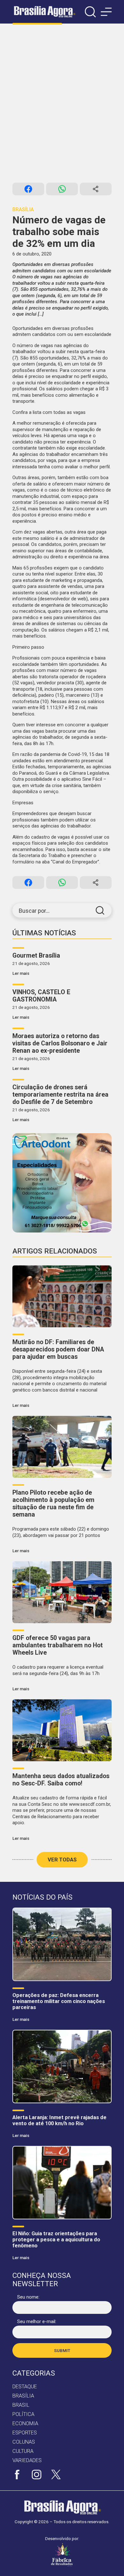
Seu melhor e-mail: (37, 2321)
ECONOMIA (25, 2423)
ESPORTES (25, 2433)
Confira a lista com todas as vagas (49, 412)
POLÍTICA (23, 2414)
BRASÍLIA (23, 2396)
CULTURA (23, 2451)
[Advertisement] (62, 103)
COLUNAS (24, 2442)
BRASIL (21, 2405)
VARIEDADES (27, 2460)
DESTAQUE (25, 2387)
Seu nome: (28, 2297)
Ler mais (21, 973)
